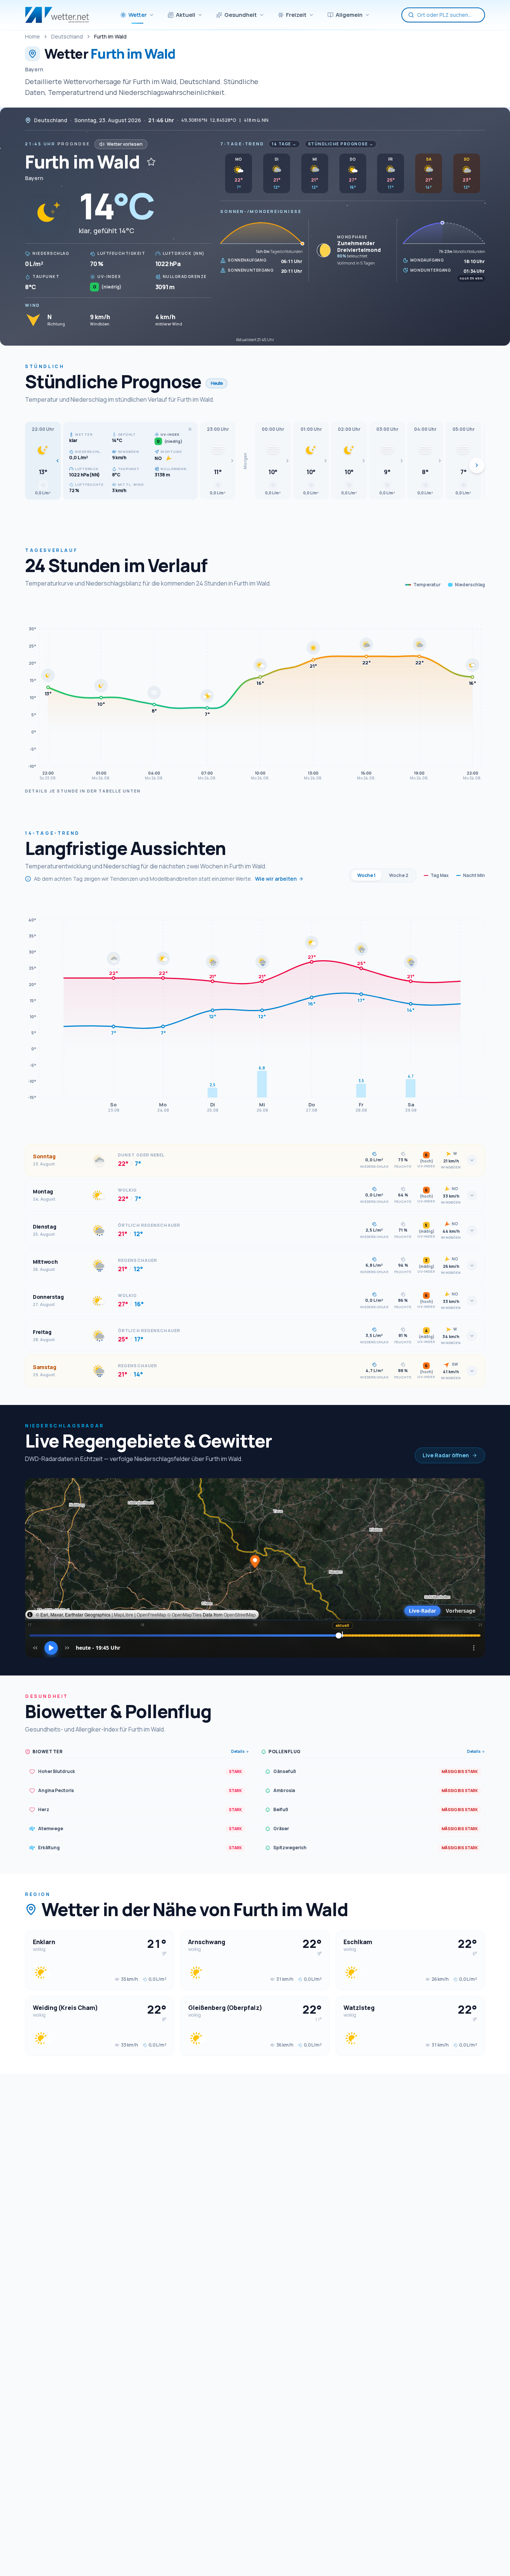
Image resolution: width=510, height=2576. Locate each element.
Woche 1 (366, 875)
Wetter (138, 15)
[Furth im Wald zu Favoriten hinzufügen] (151, 162)
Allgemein (349, 15)
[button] (43, 461)
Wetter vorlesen (125, 144)
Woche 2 (399, 875)
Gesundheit (241, 15)
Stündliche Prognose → (341, 144)
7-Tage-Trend (242, 144)
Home (32, 36)
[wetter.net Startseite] (57, 15)
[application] (255, 692)
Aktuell (186, 15)
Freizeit (296, 15)
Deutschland (67, 36)
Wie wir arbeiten (276, 879)
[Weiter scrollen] (477, 465)
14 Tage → (284, 144)
